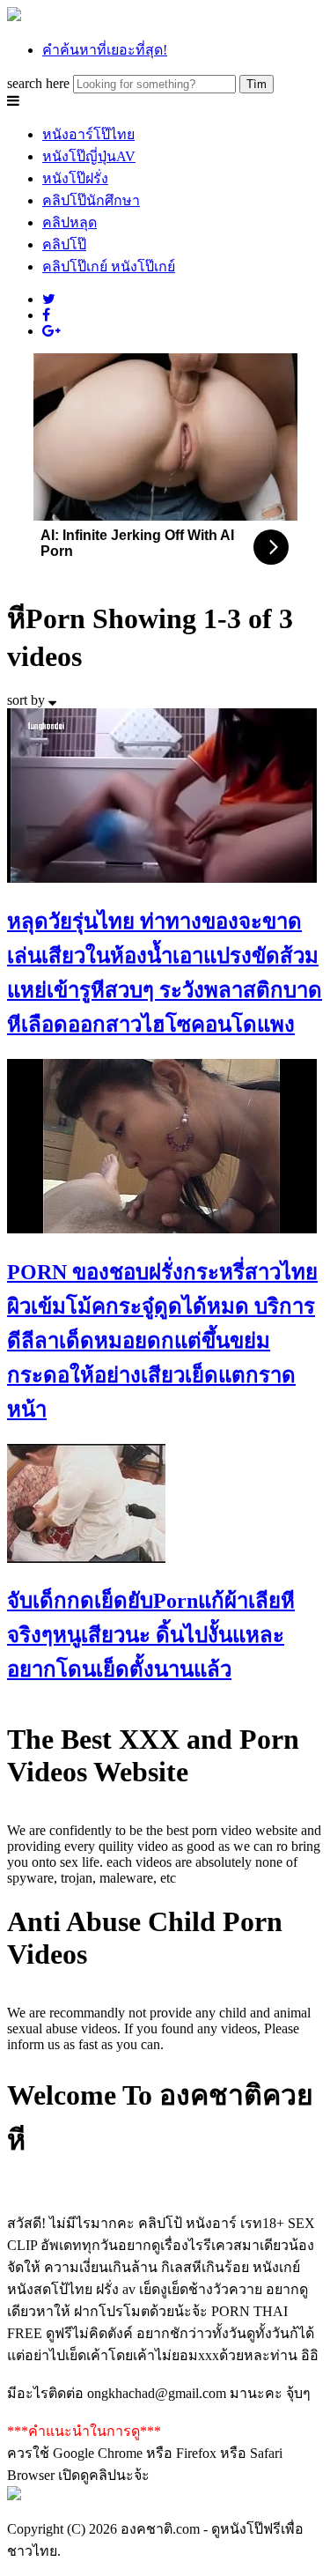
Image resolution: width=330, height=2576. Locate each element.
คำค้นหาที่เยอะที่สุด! (105, 50)
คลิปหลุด (70, 222)
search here (38, 83)
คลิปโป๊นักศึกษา (91, 200)
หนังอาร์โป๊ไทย (88, 134)
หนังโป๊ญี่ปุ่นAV (89, 156)
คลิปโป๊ (64, 244)
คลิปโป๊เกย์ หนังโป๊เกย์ (109, 266)
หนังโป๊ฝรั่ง (75, 178)
